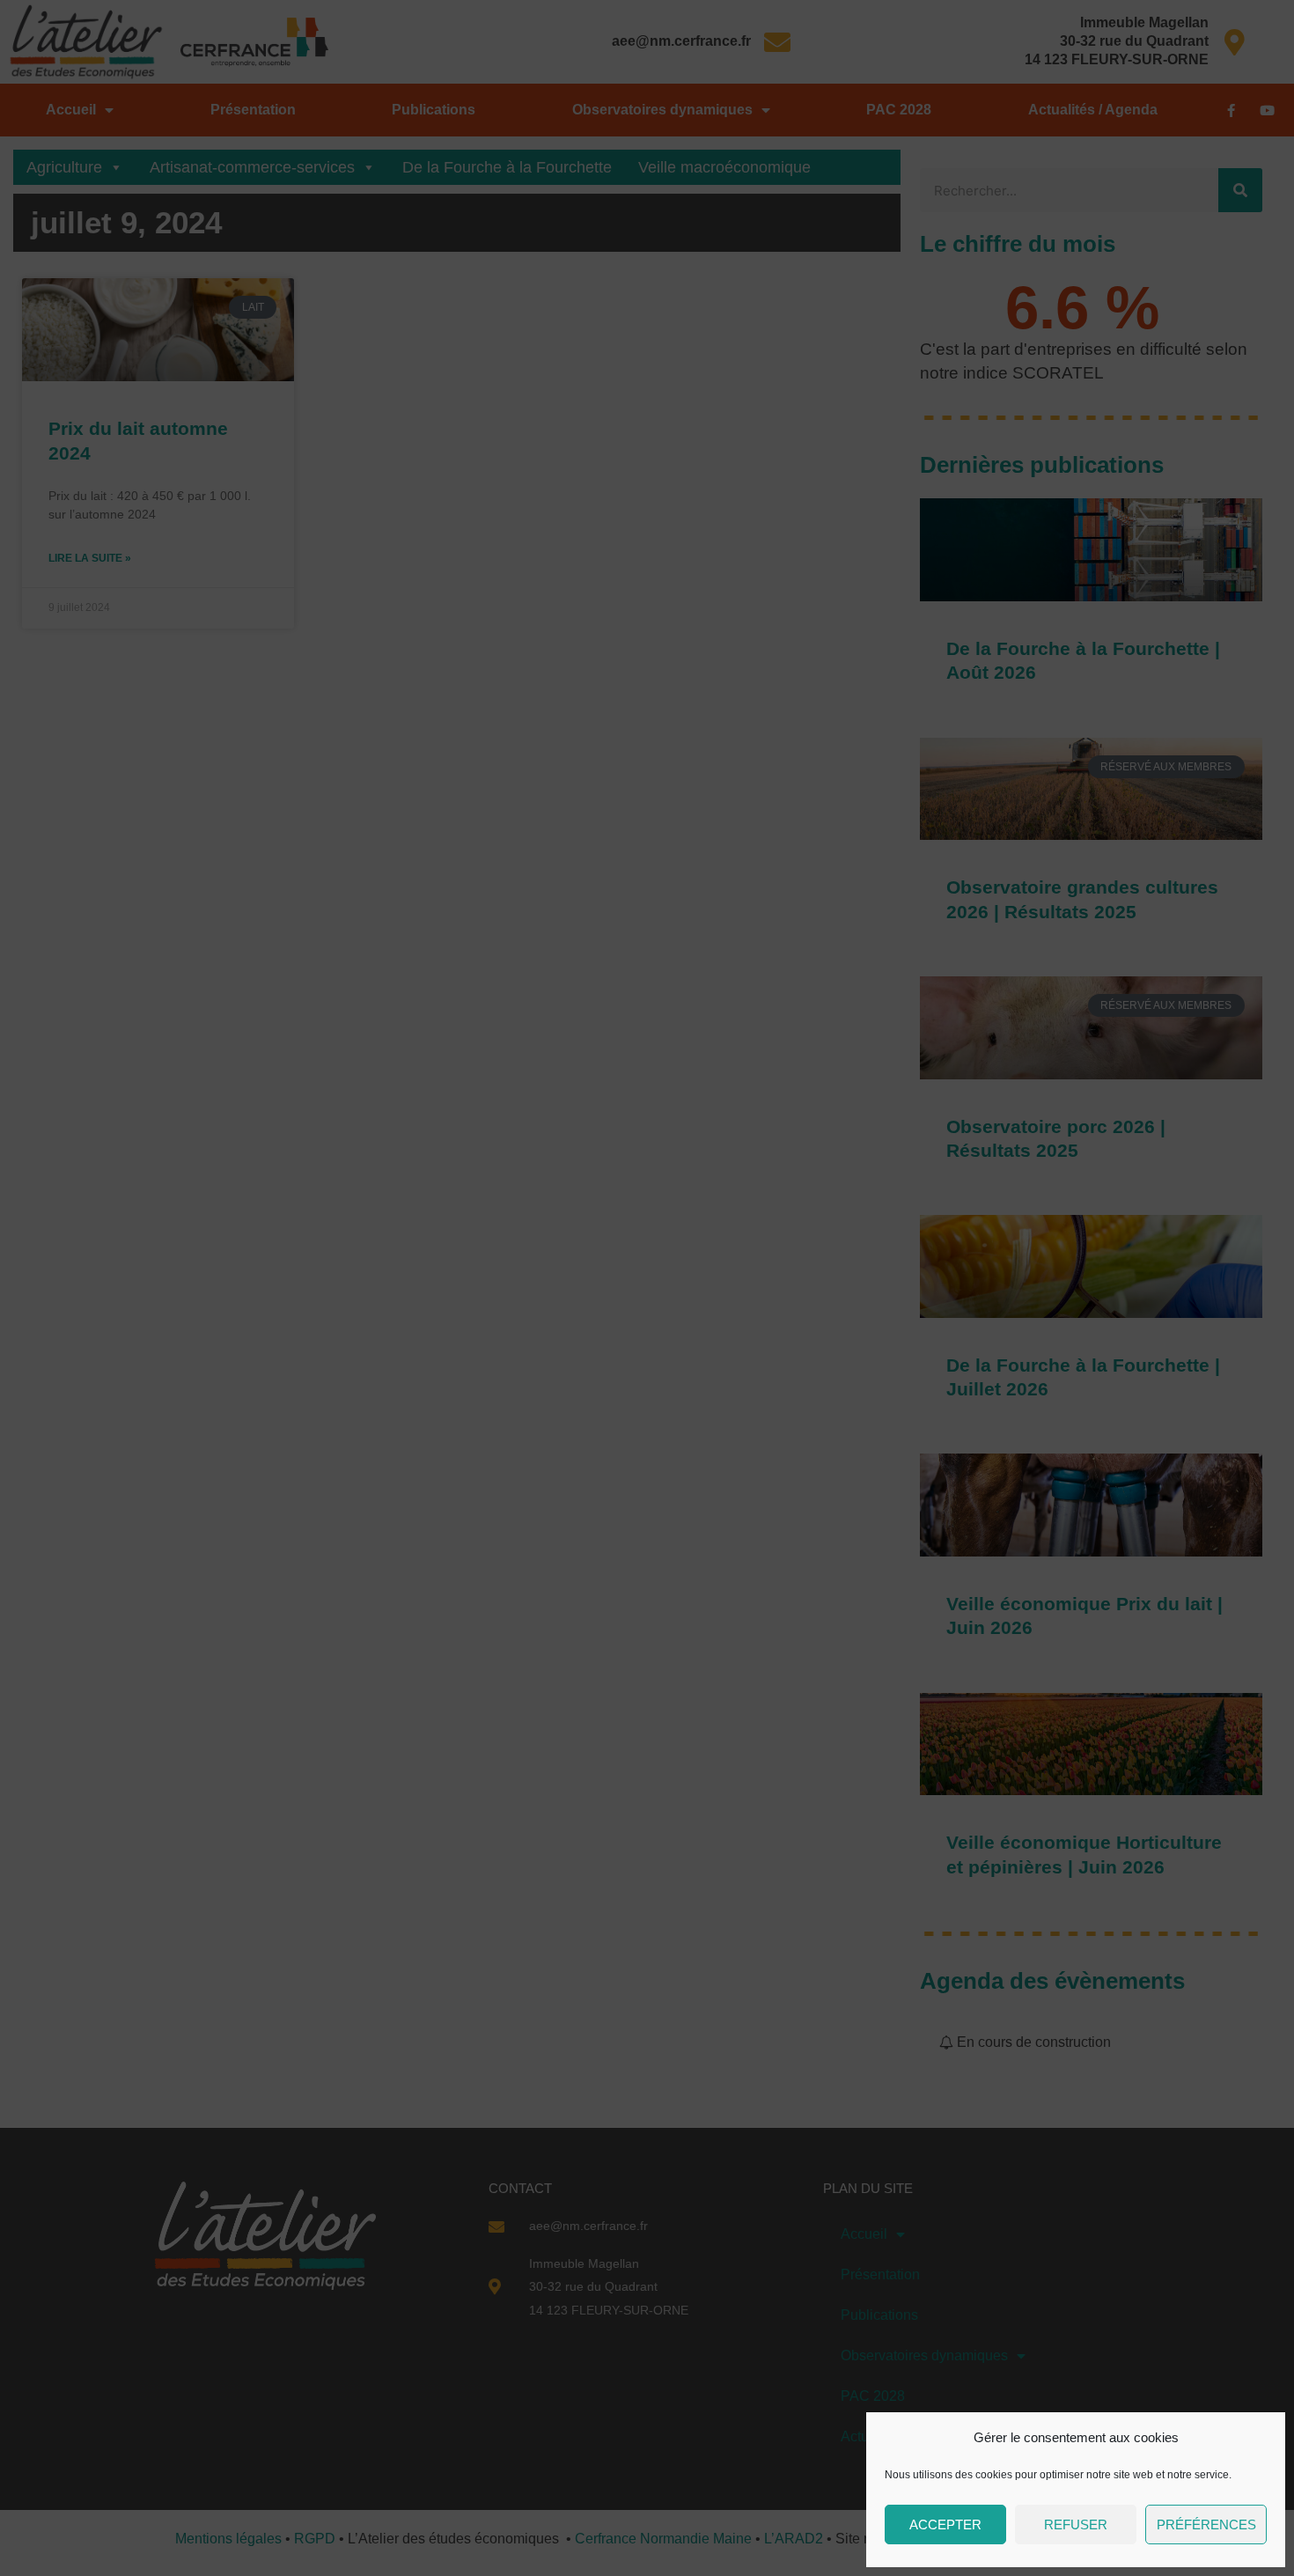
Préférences (1206, 2524)
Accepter (945, 2524)
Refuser (1076, 2524)
